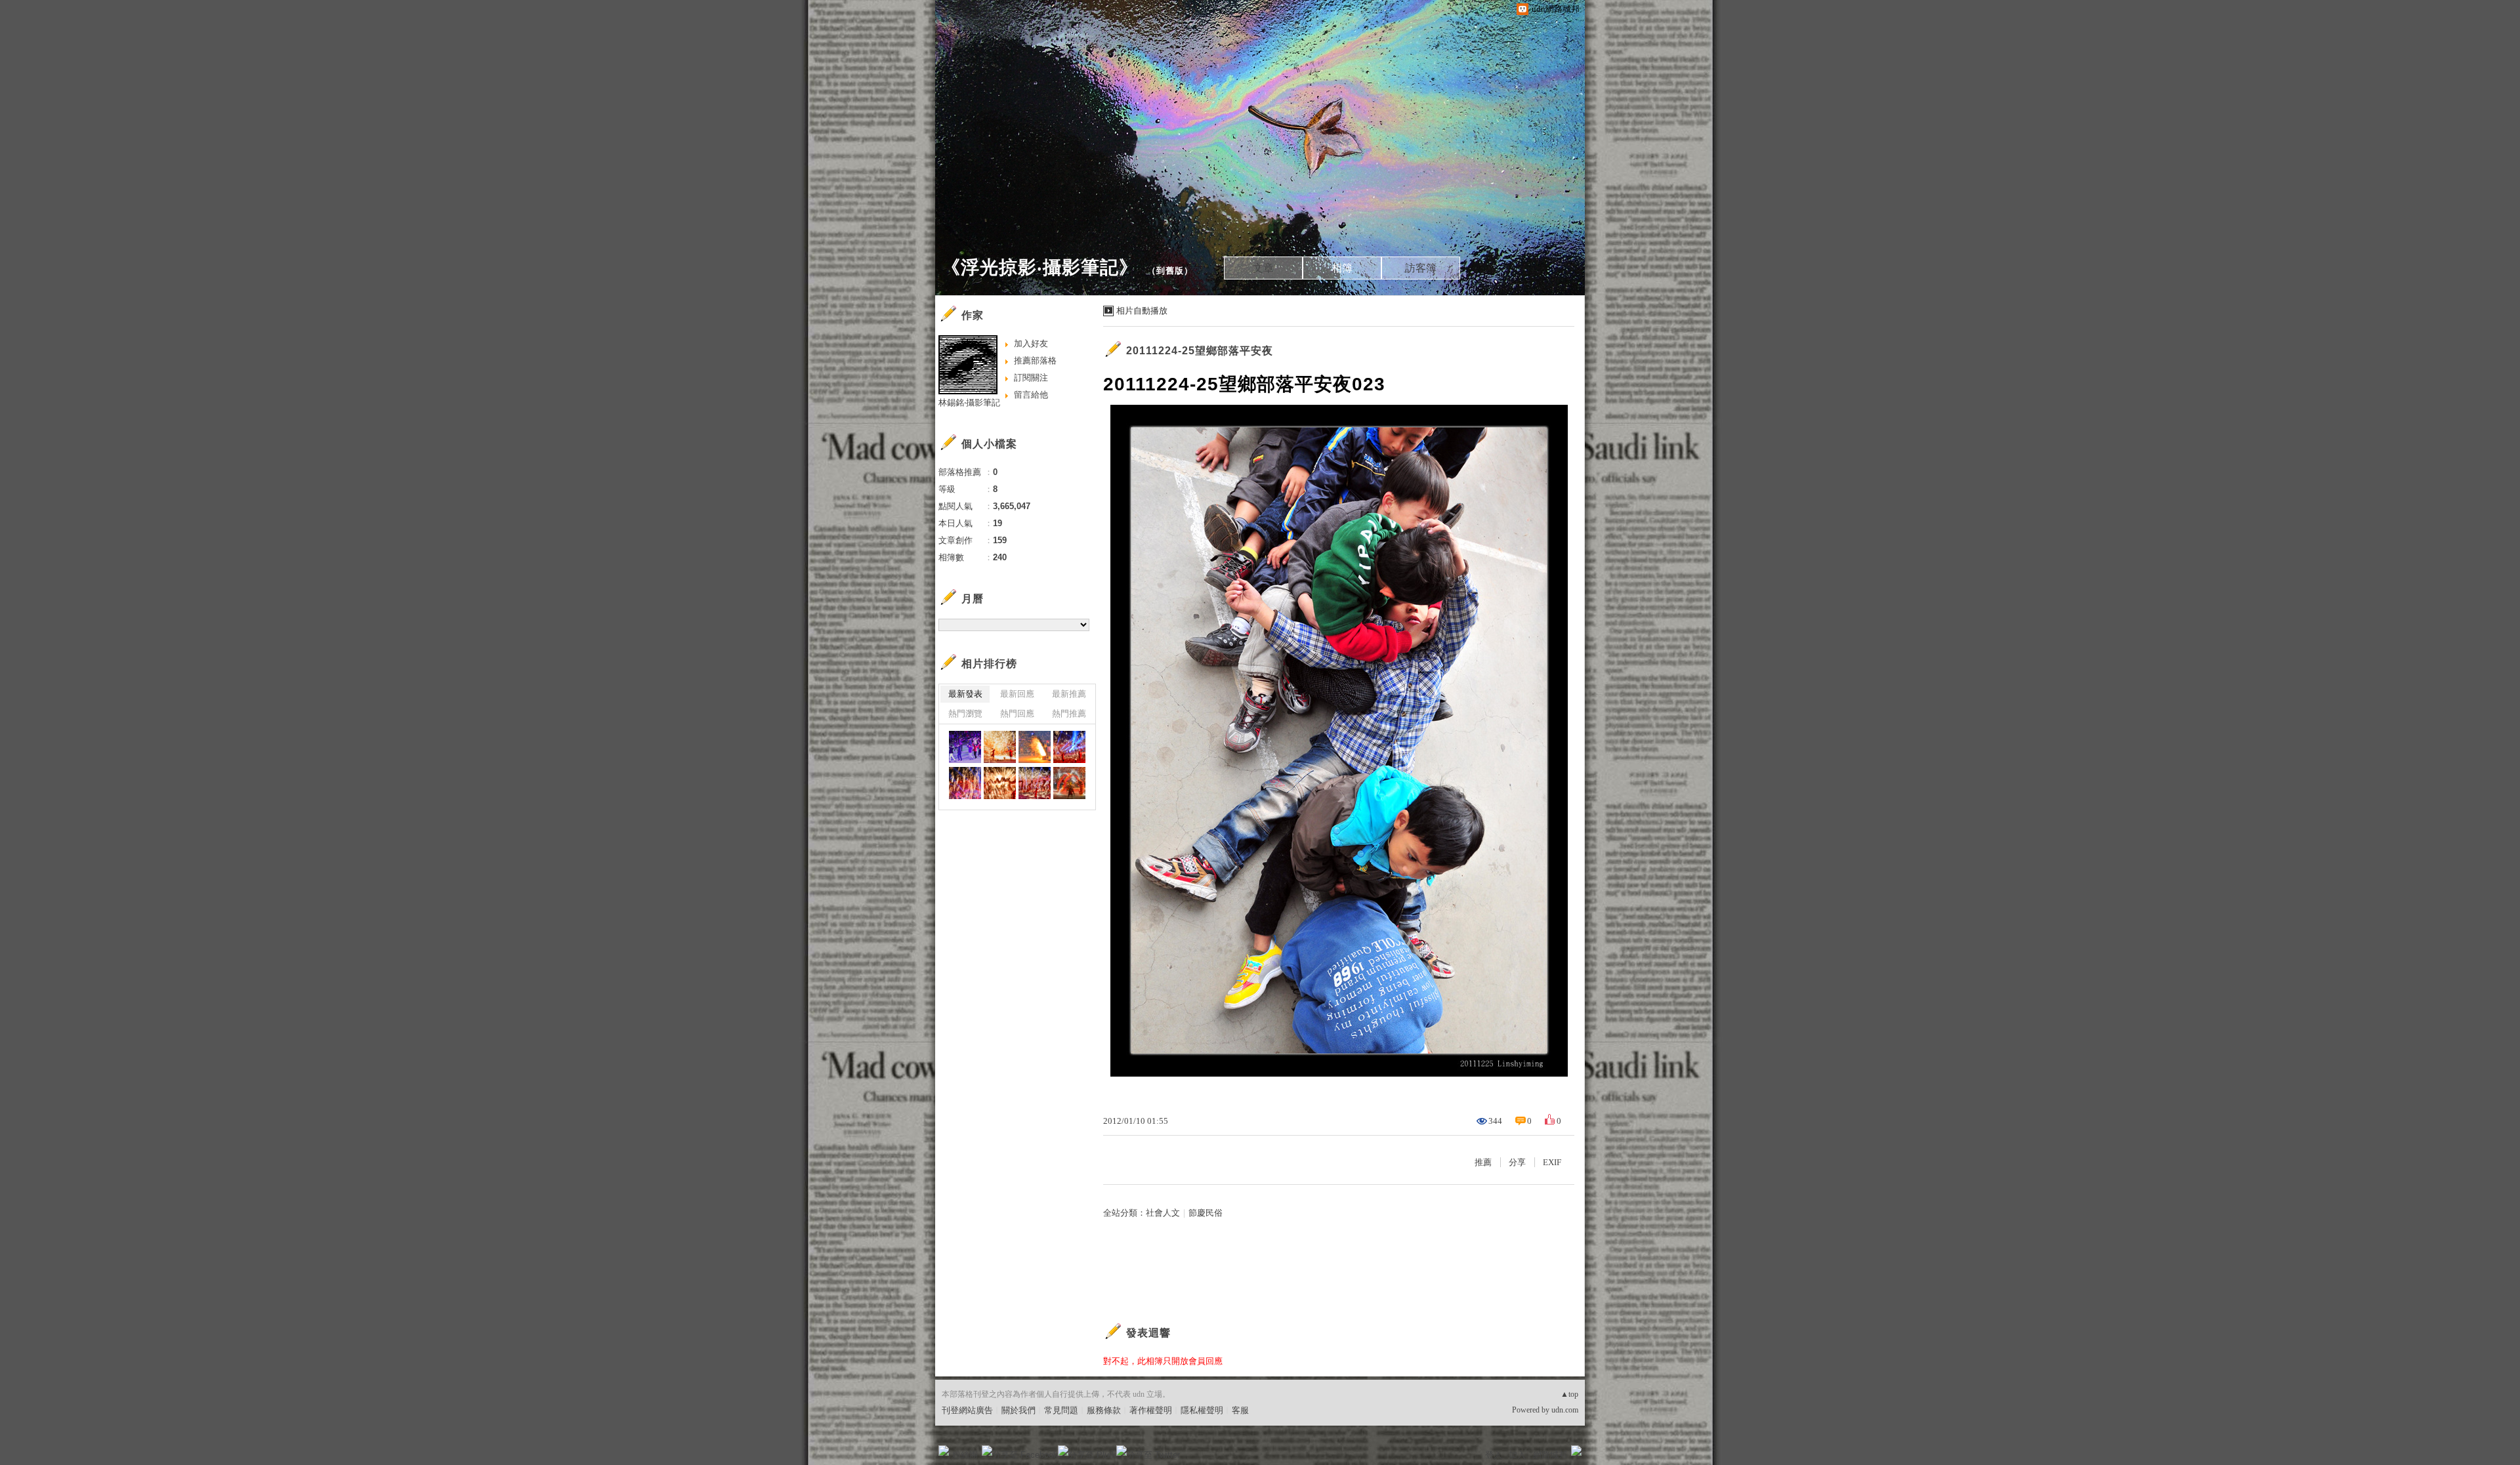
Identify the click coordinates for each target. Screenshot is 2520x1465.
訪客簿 (1421, 268)
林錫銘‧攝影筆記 (969, 402)
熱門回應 (1017, 713)
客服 (1240, 1410)
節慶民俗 (1206, 1213)
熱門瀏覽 (965, 713)
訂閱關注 (1031, 378)
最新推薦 (1069, 694)
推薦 (1483, 1162)
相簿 (1342, 268)
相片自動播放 (1142, 311)
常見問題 (1061, 1410)
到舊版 (1170, 271)
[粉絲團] (944, 1451)
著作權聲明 (1151, 1410)
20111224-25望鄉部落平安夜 (1200, 351)
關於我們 (1018, 1410)
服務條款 (1104, 1410)
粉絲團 (965, 1455)
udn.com (1565, 1410)
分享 (1517, 1162)
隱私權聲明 (1202, 1410)
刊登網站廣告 (967, 1410)
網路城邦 (1550, 1455)
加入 (1517, 1455)
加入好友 (1031, 343)
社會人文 (1163, 1213)
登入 (1494, 1455)
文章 (1263, 268)
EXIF (1552, 1162)
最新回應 (1017, 694)
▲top (1569, 1394)
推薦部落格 (1035, 361)
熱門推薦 (1069, 713)
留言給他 (1031, 395)
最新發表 (965, 694)
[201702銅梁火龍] (965, 747)
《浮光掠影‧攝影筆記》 (1040, 267)
